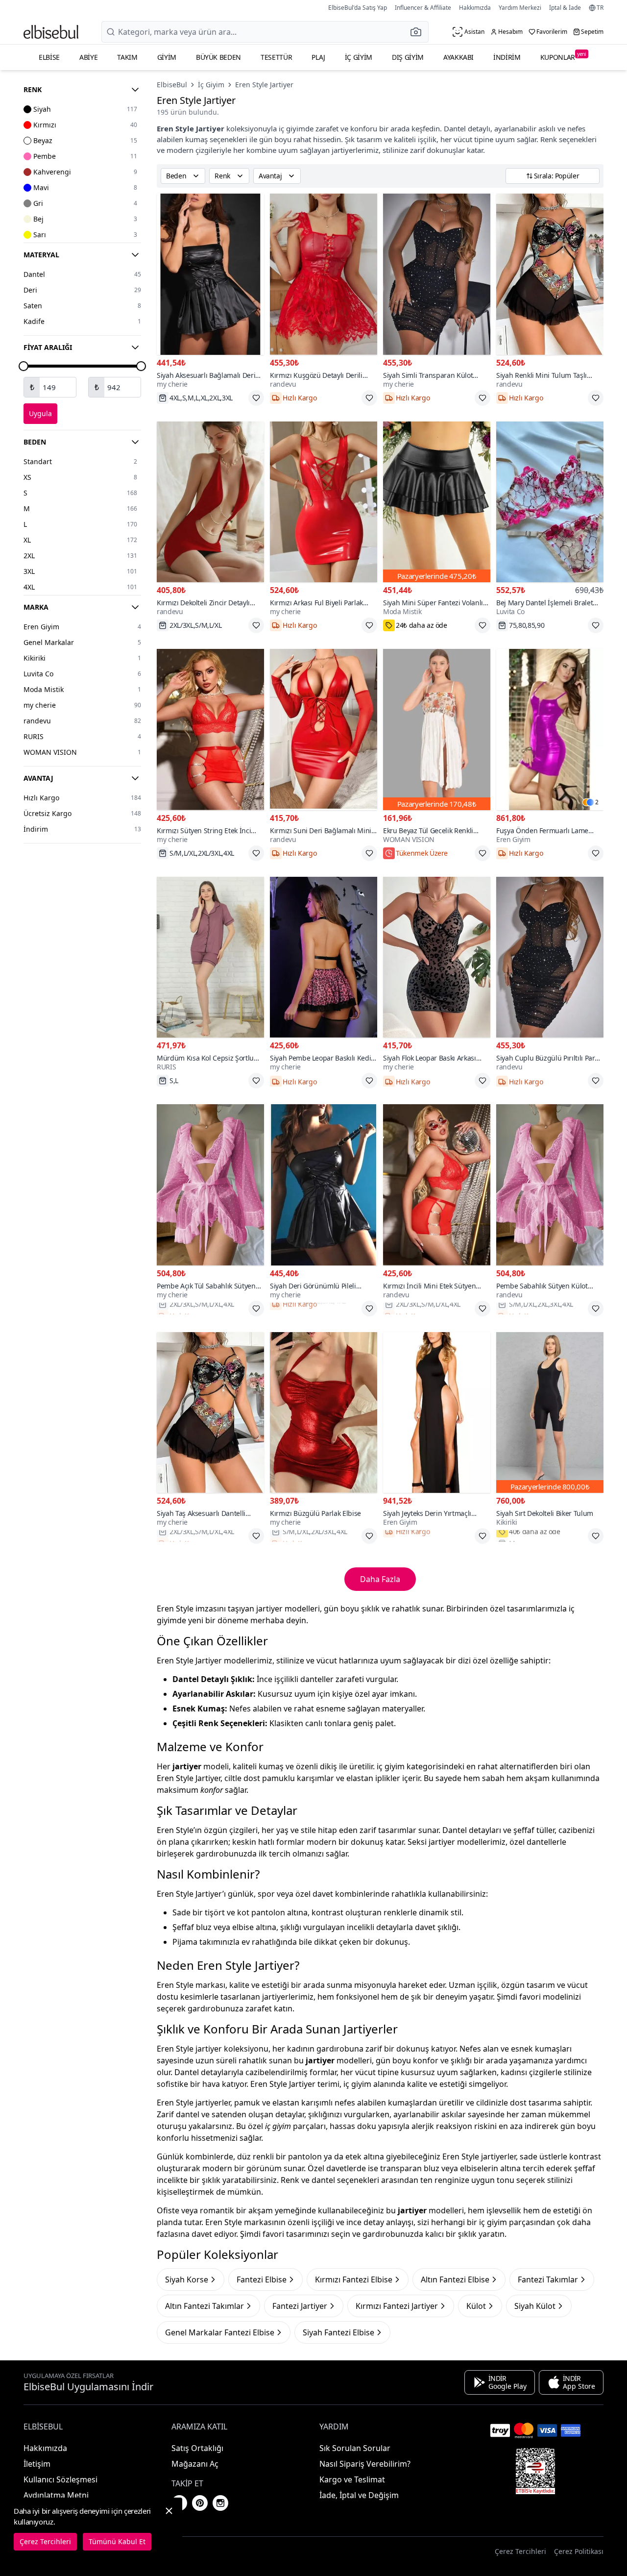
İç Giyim (359, 57)
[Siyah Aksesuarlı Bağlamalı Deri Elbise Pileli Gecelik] (210, 274)
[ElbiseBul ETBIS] (535, 2471)
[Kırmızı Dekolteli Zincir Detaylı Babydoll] (210, 502)
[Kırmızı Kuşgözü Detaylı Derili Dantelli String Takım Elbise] (324, 274)
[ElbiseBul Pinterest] (200, 2503)
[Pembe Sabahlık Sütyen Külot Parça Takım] (550, 1185)
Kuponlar (563, 56)
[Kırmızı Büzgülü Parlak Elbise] (324, 1413)
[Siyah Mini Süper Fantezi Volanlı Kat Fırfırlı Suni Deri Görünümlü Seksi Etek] (437, 502)
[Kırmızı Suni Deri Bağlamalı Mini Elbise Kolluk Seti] (324, 730)
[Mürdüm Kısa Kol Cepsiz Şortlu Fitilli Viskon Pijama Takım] (210, 957)
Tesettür (276, 57)
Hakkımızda (475, 8)
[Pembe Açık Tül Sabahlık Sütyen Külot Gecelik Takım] (210, 1185)
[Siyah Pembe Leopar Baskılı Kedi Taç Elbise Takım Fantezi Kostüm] (324, 957)
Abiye (88, 57)
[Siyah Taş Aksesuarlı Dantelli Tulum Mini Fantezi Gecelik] (210, 1413)
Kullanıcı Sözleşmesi (60, 2479)
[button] (419, 32)
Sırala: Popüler (557, 176)
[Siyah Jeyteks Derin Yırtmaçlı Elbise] (437, 1413)
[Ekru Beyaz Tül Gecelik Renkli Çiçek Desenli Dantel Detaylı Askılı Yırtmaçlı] (437, 730)
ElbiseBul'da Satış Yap (358, 8)
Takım (127, 57)
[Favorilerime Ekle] (256, 398)
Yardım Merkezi (520, 8)
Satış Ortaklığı (197, 2448)
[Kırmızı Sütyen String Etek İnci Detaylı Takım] (210, 730)
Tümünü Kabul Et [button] (117, 2541)
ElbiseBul (172, 85)
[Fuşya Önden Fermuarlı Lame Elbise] (550, 730)
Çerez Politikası (579, 2551)
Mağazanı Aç (195, 2464)
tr (600, 8)
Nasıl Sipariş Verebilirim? (365, 2464)
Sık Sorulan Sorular (355, 2448)
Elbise (49, 57)
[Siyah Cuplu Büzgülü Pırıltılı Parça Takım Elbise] (550, 957)
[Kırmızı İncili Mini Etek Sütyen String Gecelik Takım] (437, 1185)
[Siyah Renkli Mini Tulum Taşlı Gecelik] (550, 274)
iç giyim (391, 1766)
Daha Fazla (380, 1579)
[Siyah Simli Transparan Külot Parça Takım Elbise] (437, 274)
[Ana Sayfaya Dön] (51, 32)
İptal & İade (565, 8)
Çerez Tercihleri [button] (520, 2551)
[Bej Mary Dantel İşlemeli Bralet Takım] (550, 502)
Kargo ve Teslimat (352, 2479)
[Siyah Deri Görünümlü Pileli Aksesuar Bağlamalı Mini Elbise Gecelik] (324, 1185)
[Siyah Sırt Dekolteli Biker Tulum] (550, 1413)
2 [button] (597, 802)
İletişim (37, 2464)
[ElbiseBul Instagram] (220, 2503)
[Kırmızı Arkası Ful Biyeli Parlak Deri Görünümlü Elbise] (324, 502)
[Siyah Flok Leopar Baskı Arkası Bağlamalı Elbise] (437, 957)
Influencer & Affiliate (423, 8)
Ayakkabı (458, 57)
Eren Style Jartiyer (264, 85)
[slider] (24, 366)
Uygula (40, 413)
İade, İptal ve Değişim (359, 2495)
